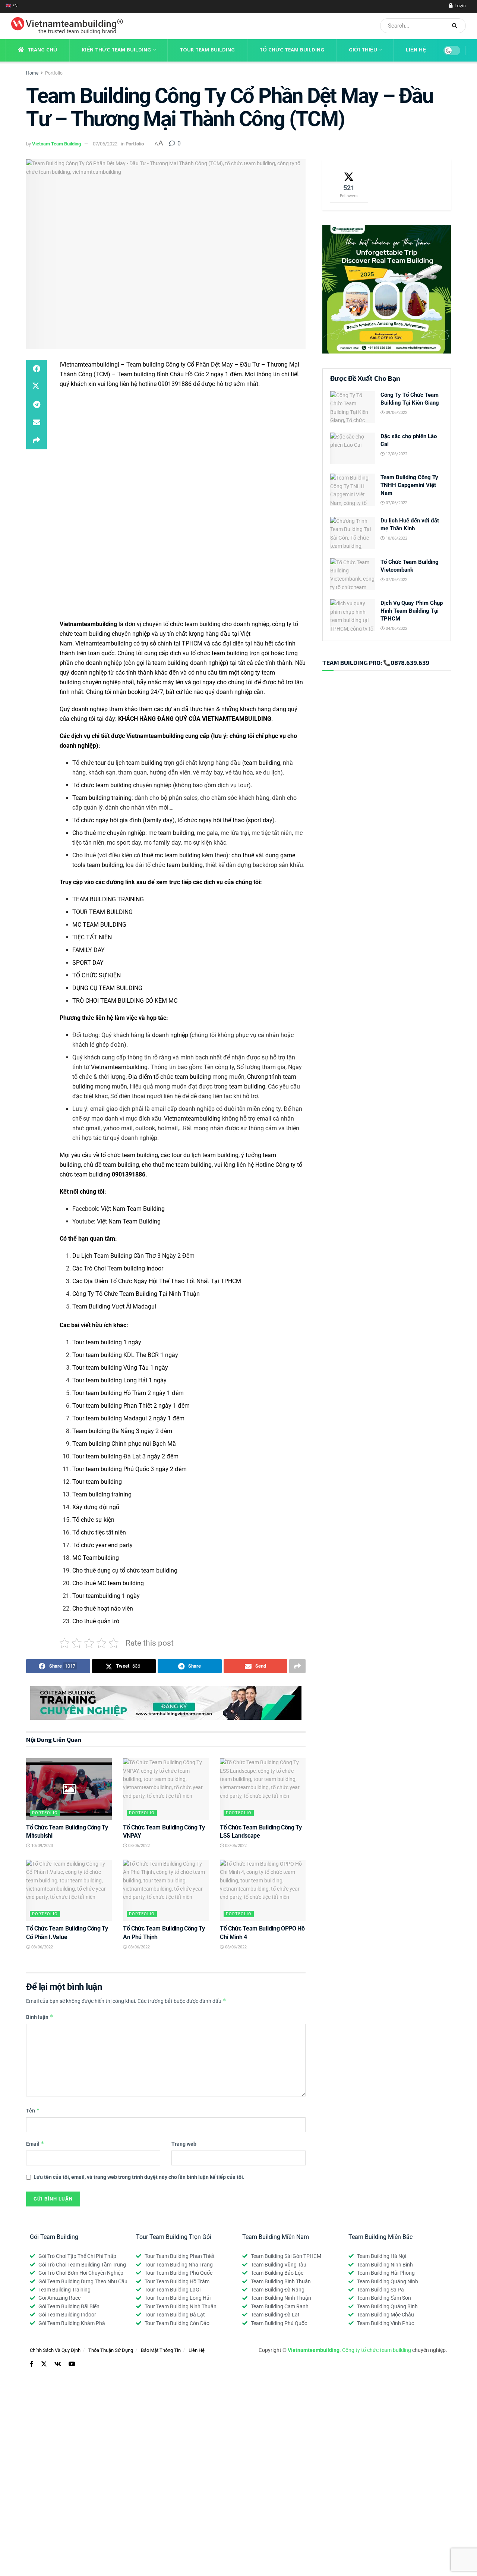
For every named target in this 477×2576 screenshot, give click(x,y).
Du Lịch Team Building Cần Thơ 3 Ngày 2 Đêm (133, 1256)
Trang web (184, 2144)
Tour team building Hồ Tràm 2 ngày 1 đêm (128, 1393)
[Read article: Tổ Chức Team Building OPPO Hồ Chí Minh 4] (263, 1890)
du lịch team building (211, 1155)
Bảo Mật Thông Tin (161, 2350)
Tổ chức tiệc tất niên (99, 1532)
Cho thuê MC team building (108, 1583)
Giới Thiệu (363, 50)
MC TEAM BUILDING (99, 925)
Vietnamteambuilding (104, 643)
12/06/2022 (396, 454)
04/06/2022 (396, 629)
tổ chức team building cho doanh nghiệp (216, 624)
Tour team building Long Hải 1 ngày (119, 1380)
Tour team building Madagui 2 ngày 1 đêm (128, 1418)
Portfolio (54, 73)
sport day (260, 820)
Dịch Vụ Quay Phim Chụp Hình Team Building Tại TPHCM (412, 611)
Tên (33, 2110)
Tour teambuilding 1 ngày (106, 1596)
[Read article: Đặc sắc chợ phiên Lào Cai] (353, 449)
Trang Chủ (42, 50)
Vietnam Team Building (56, 144)
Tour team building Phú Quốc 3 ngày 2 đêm (129, 1469)
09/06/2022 (396, 413)
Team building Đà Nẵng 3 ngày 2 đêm (122, 1431)
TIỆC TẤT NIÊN (92, 937)
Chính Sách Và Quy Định (55, 2350)
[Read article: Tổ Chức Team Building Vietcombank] (353, 574)
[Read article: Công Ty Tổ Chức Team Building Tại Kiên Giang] (353, 407)
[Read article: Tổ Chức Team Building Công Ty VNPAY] (166, 1789)
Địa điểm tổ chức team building (170, 1077)
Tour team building (97, 1482)
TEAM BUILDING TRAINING (108, 899)
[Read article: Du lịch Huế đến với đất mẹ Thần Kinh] (353, 533)
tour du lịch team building (129, 763)
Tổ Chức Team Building (292, 50)
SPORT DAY (88, 963)
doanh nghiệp (170, 1035)
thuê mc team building (171, 855)
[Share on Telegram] (37, 405)
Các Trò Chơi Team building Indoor (118, 1268)
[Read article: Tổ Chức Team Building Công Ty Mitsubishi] (69, 1789)
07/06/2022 (105, 144)
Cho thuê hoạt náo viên (103, 1609)
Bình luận (40, 2017)
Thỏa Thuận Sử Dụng (111, 2350)
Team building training (102, 798)
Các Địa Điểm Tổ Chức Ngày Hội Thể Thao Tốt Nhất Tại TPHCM (157, 1281)
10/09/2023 (42, 1846)
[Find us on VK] (58, 2364)
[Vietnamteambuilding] (89, 365)
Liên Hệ (416, 50)
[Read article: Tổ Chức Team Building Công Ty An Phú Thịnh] (166, 1890)
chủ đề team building (111, 1165)
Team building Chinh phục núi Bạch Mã (124, 1444)
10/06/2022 (396, 538)
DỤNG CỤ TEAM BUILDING (107, 988)
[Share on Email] (37, 422)
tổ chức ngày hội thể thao (211, 820)
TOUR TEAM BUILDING (102, 912)
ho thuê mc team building (177, 1165)
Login (460, 6)
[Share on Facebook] (37, 369)
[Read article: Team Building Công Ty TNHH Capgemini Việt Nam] (353, 490)
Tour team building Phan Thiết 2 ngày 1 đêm (131, 1406)
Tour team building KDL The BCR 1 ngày (125, 1355)
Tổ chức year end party (102, 1545)
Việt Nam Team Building (133, 1209)
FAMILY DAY (89, 950)
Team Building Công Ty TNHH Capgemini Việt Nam (409, 485)
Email (35, 2144)
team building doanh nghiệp (189, 663)
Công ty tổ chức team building (377, 2350)
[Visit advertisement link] (166, 1703)
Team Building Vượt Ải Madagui (114, 1306)
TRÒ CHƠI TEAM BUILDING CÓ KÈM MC (125, 1001)
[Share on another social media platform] (37, 440)
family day (159, 820)
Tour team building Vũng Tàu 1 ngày (120, 1368)
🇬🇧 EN (12, 6)
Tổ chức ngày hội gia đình (107, 820)
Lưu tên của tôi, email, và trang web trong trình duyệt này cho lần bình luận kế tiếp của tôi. (139, 2177)
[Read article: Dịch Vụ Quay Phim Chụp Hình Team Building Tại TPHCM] (353, 615)
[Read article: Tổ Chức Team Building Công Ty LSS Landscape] (263, 1789)
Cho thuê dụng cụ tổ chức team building (125, 1570)
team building (262, 763)
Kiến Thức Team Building (116, 50)
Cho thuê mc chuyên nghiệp (109, 833)
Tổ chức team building (102, 785)
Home (32, 73)
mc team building (171, 833)
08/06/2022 (138, 1846)
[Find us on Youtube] (72, 2364)
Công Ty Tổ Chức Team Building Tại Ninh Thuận (136, 1294)
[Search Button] (457, 26)
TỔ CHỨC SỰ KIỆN (97, 975)
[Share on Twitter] (37, 387)
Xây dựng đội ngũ (96, 1507)
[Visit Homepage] (64, 26)
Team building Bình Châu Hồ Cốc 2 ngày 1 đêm (180, 374)
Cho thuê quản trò (96, 1621)
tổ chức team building (219, 653)
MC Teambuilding (96, 1558)
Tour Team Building (207, 50)
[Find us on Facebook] (32, 2364)
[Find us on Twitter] (44, 2364)
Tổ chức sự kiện (93, 1520)
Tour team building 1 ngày (107, 1342)
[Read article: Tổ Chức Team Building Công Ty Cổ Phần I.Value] (69, 1890)
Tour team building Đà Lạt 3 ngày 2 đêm (125, 1456)
